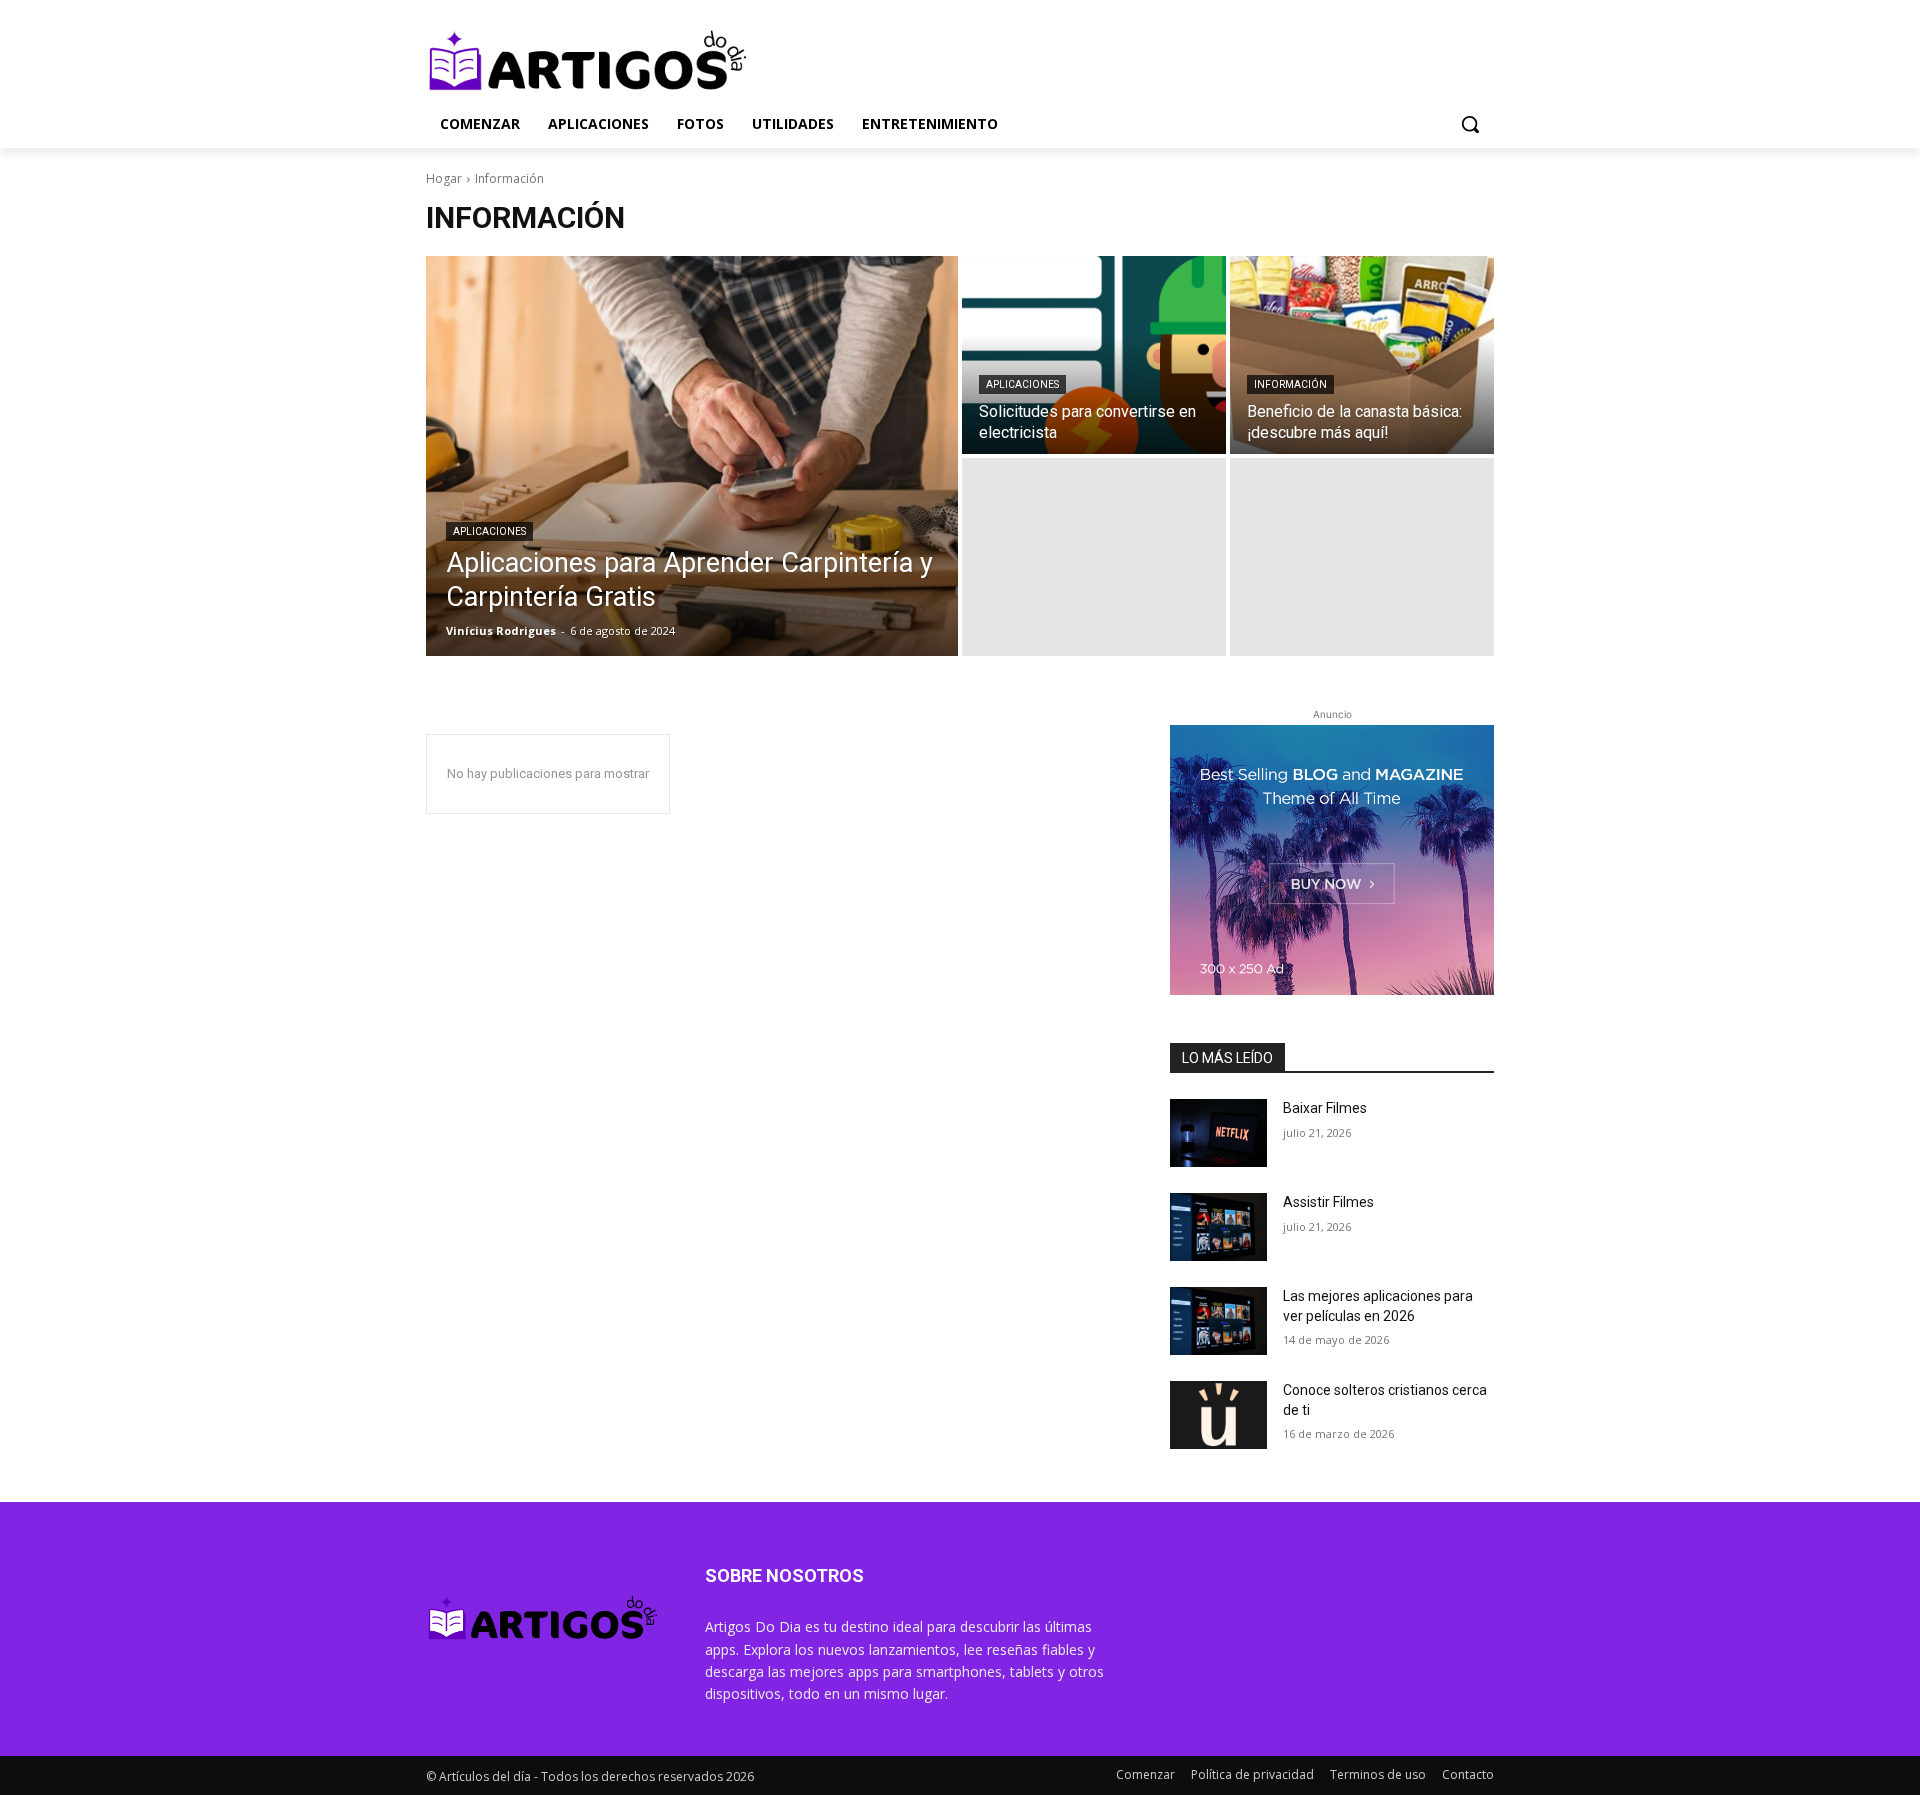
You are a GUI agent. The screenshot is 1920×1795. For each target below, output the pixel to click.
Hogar (444, 178)
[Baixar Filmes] (1218, 1133)
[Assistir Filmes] (1218, 1227)
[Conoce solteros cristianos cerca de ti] (1218, 1415)
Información (1290, 384)
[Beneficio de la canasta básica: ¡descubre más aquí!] (1362, 355)
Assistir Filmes (1328, 1202)
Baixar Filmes (1325, 1108)
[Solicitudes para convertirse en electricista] (1094, 355)
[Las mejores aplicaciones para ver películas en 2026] (1218, 1321)
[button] (1470, 124)
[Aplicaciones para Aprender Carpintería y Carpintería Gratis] (692, 456)
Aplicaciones (489, 531)
